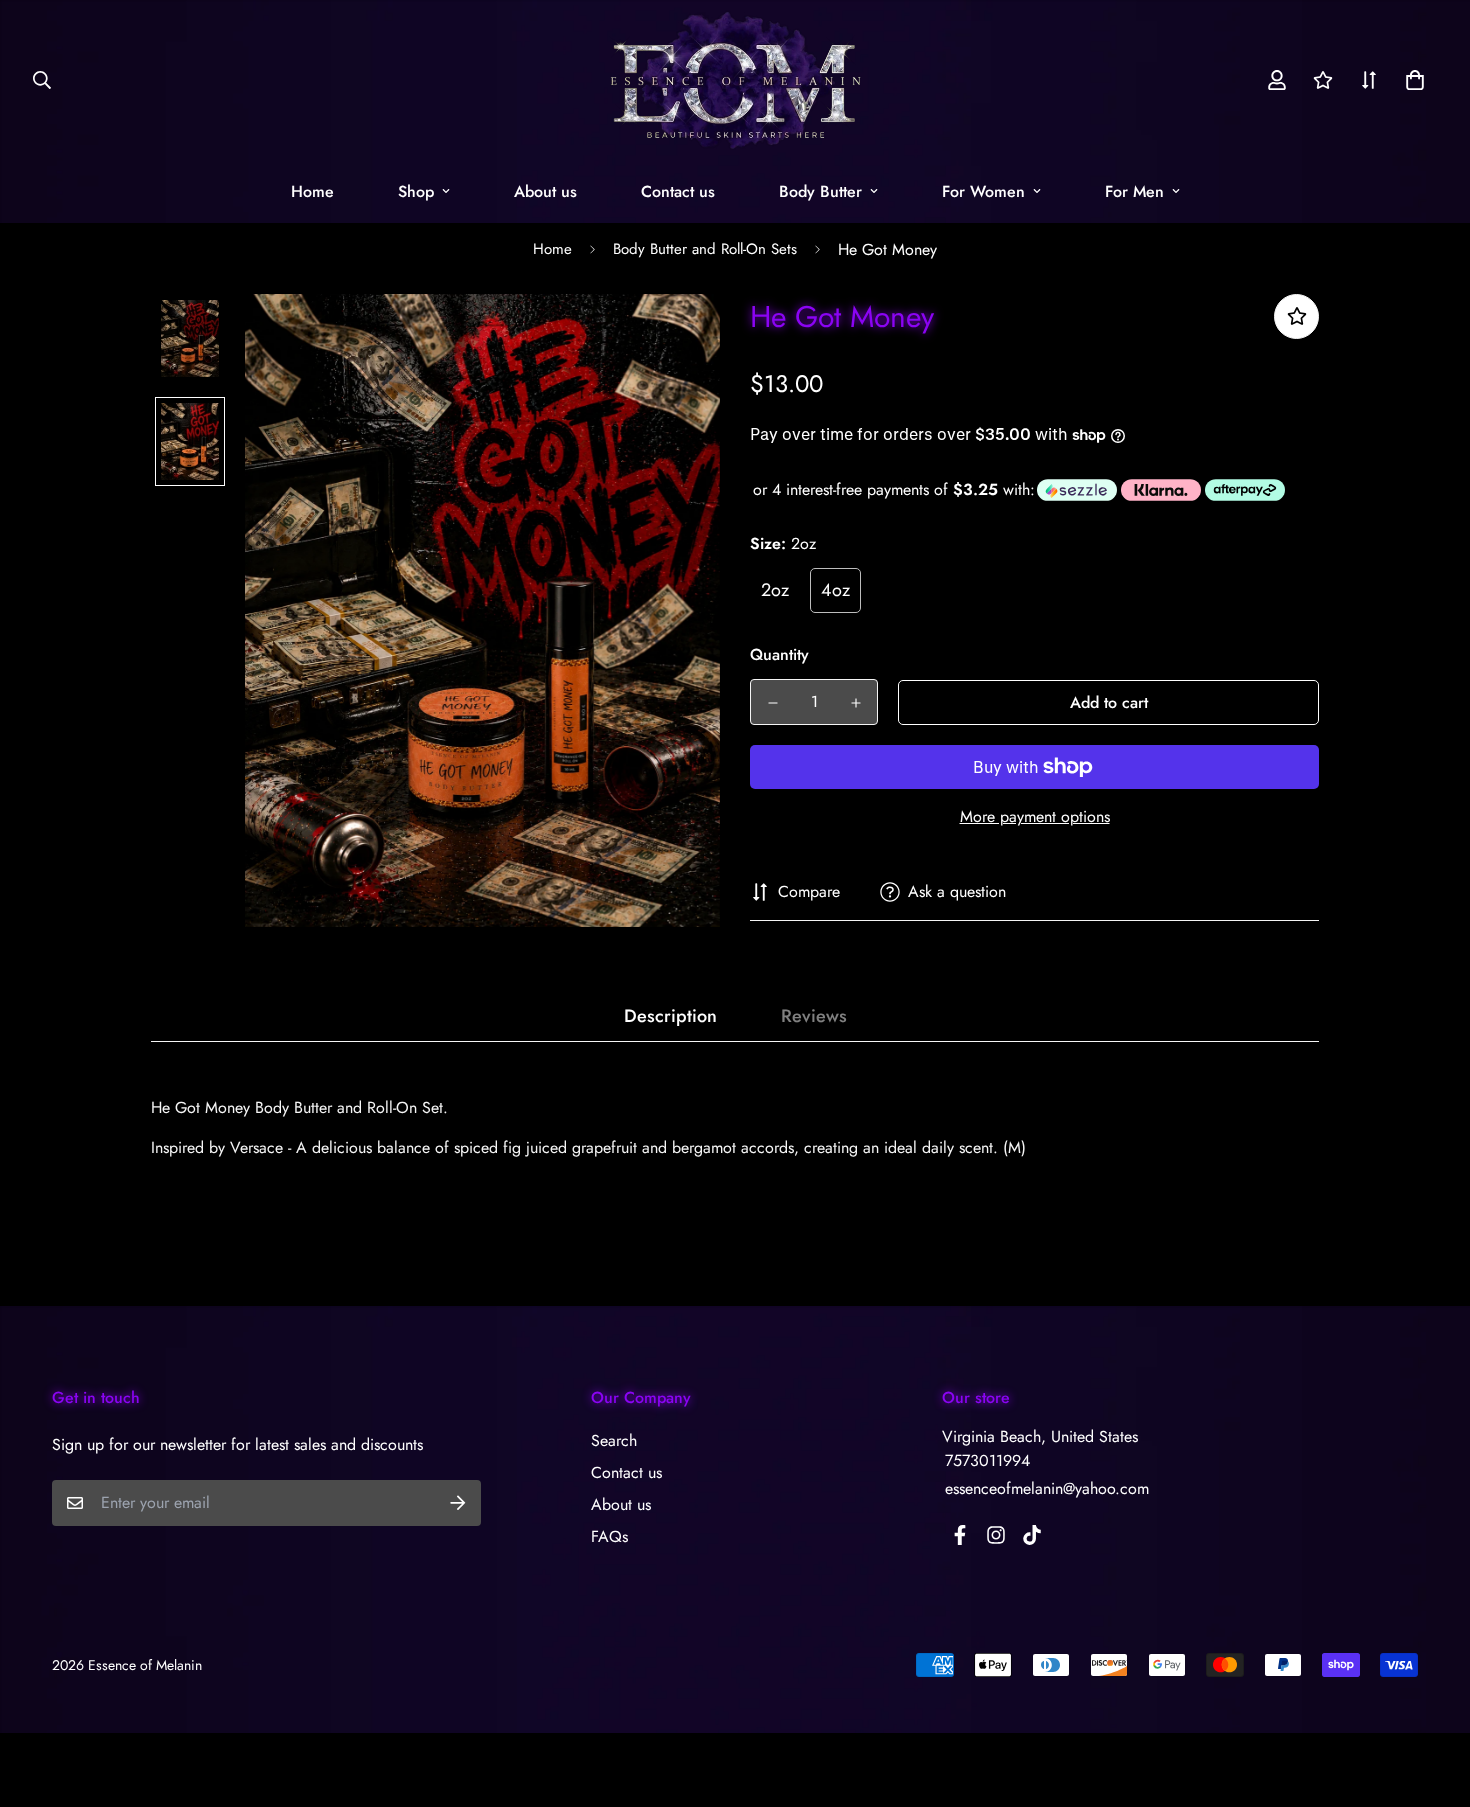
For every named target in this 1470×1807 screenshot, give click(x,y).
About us (545, 191)
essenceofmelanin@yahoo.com (1047, 1488)
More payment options (1035, 816)
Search (614, 1440)
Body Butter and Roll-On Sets (705, 249)
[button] (1411, 80)
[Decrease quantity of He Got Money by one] (772, 703)
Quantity (779, 654)
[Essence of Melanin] (735, 80)
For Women (983, 191)
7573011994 (987, 1460)
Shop (416, 191)
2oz (775, 590)
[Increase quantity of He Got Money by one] (855, 703)
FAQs (609, 1536)
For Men (1134, 191)
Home (312, 191)
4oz (835, 590)
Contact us (678, 191)
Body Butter (820, 191)
